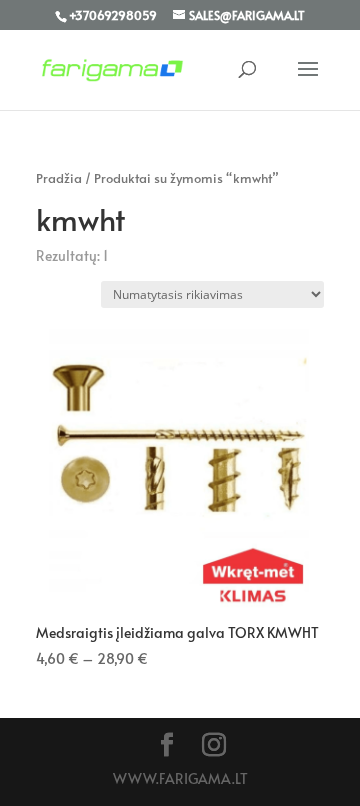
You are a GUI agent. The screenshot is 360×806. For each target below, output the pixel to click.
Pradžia (59, 178)
